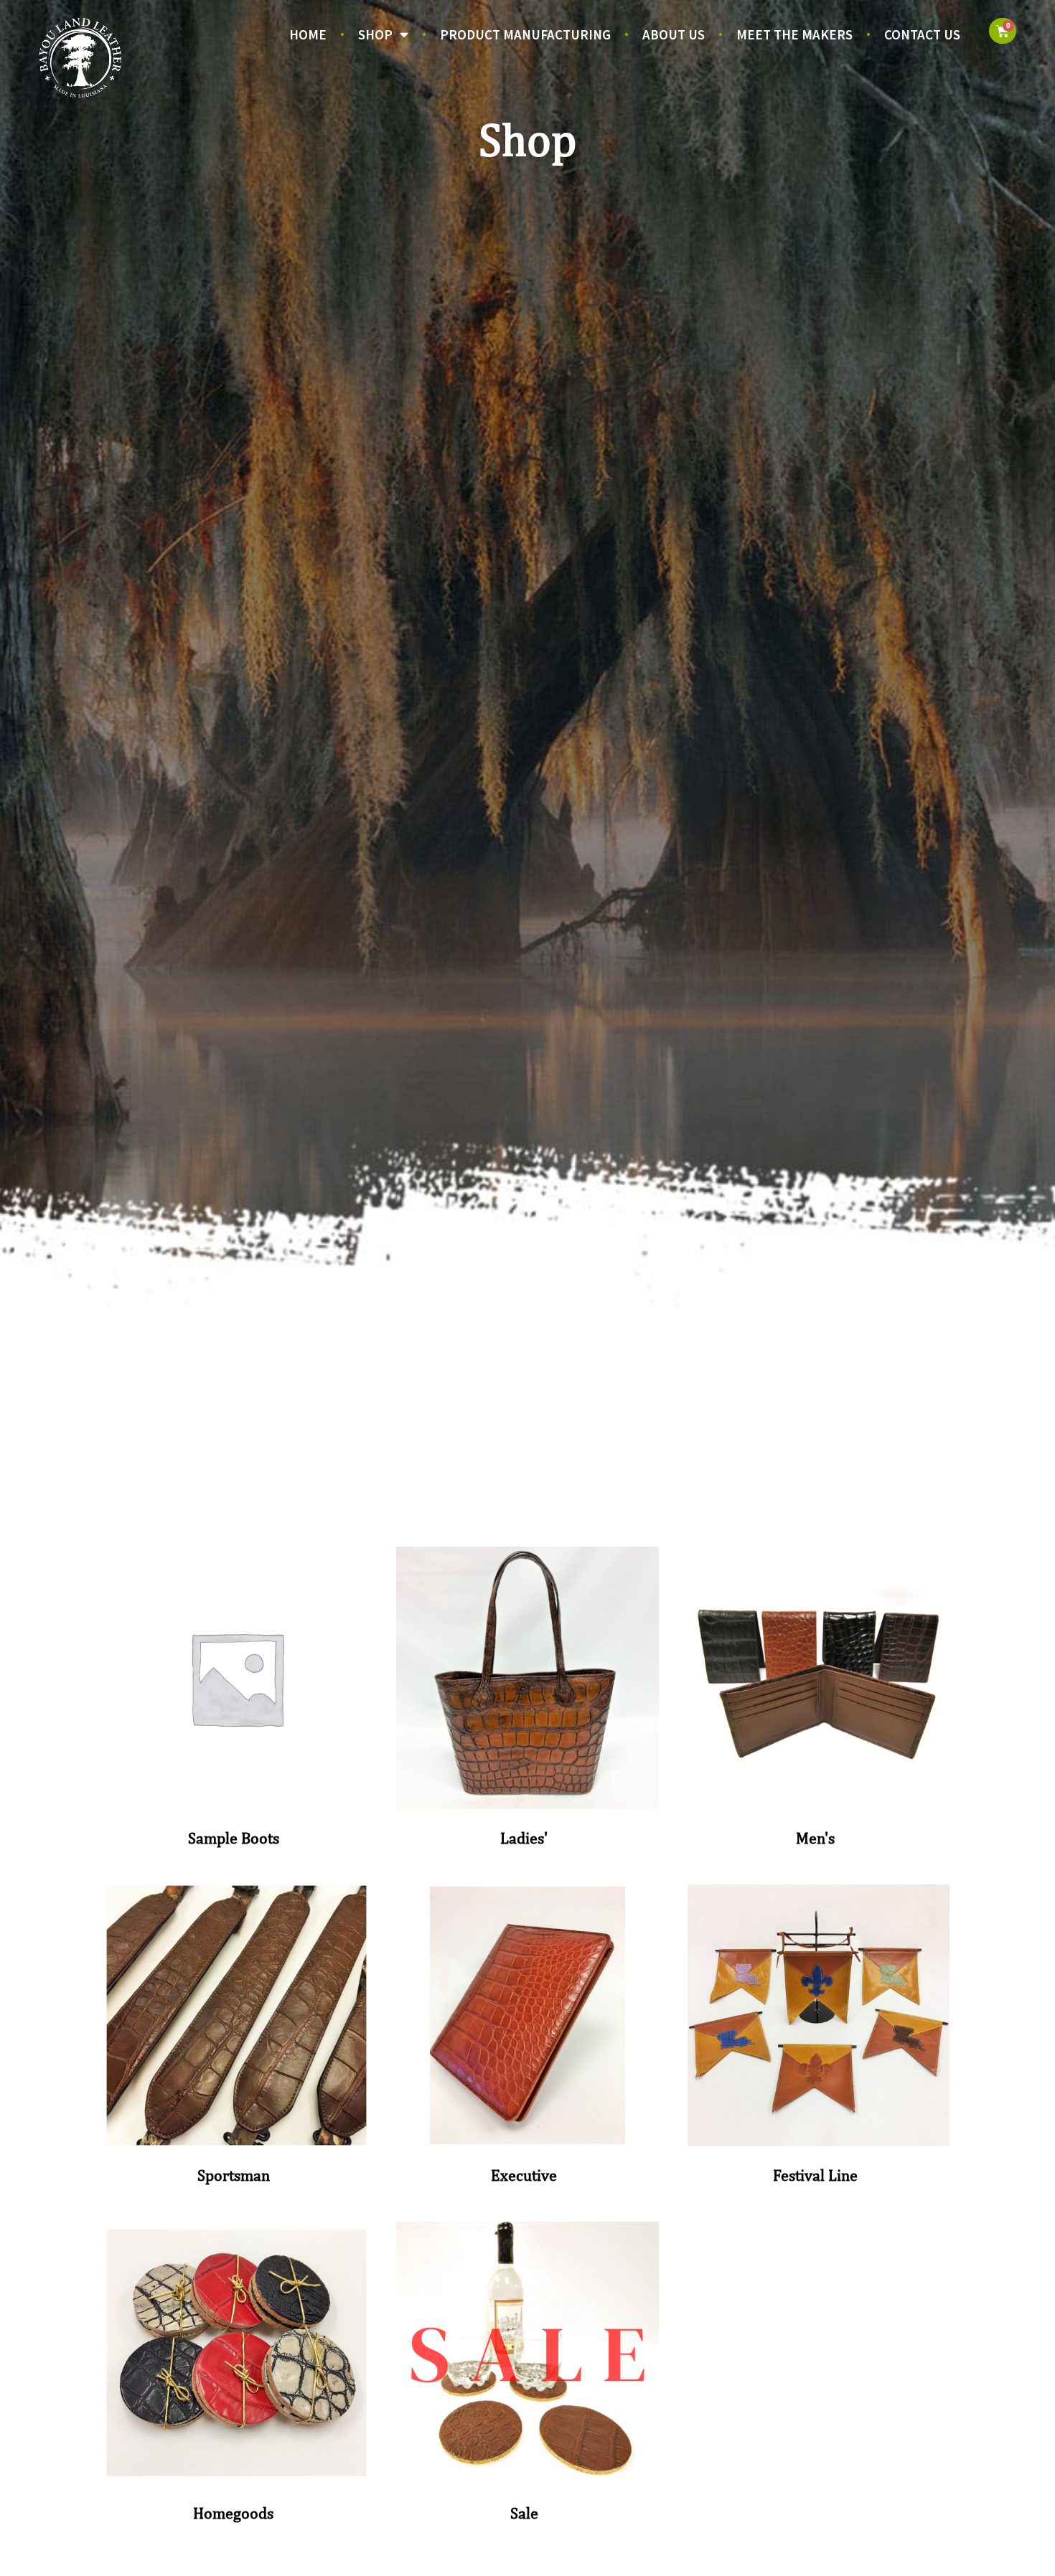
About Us (674, 34)
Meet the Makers (794, 34)
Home (308, 34)
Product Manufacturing (525, 34)
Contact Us (922, 34)
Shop (375, 34)
